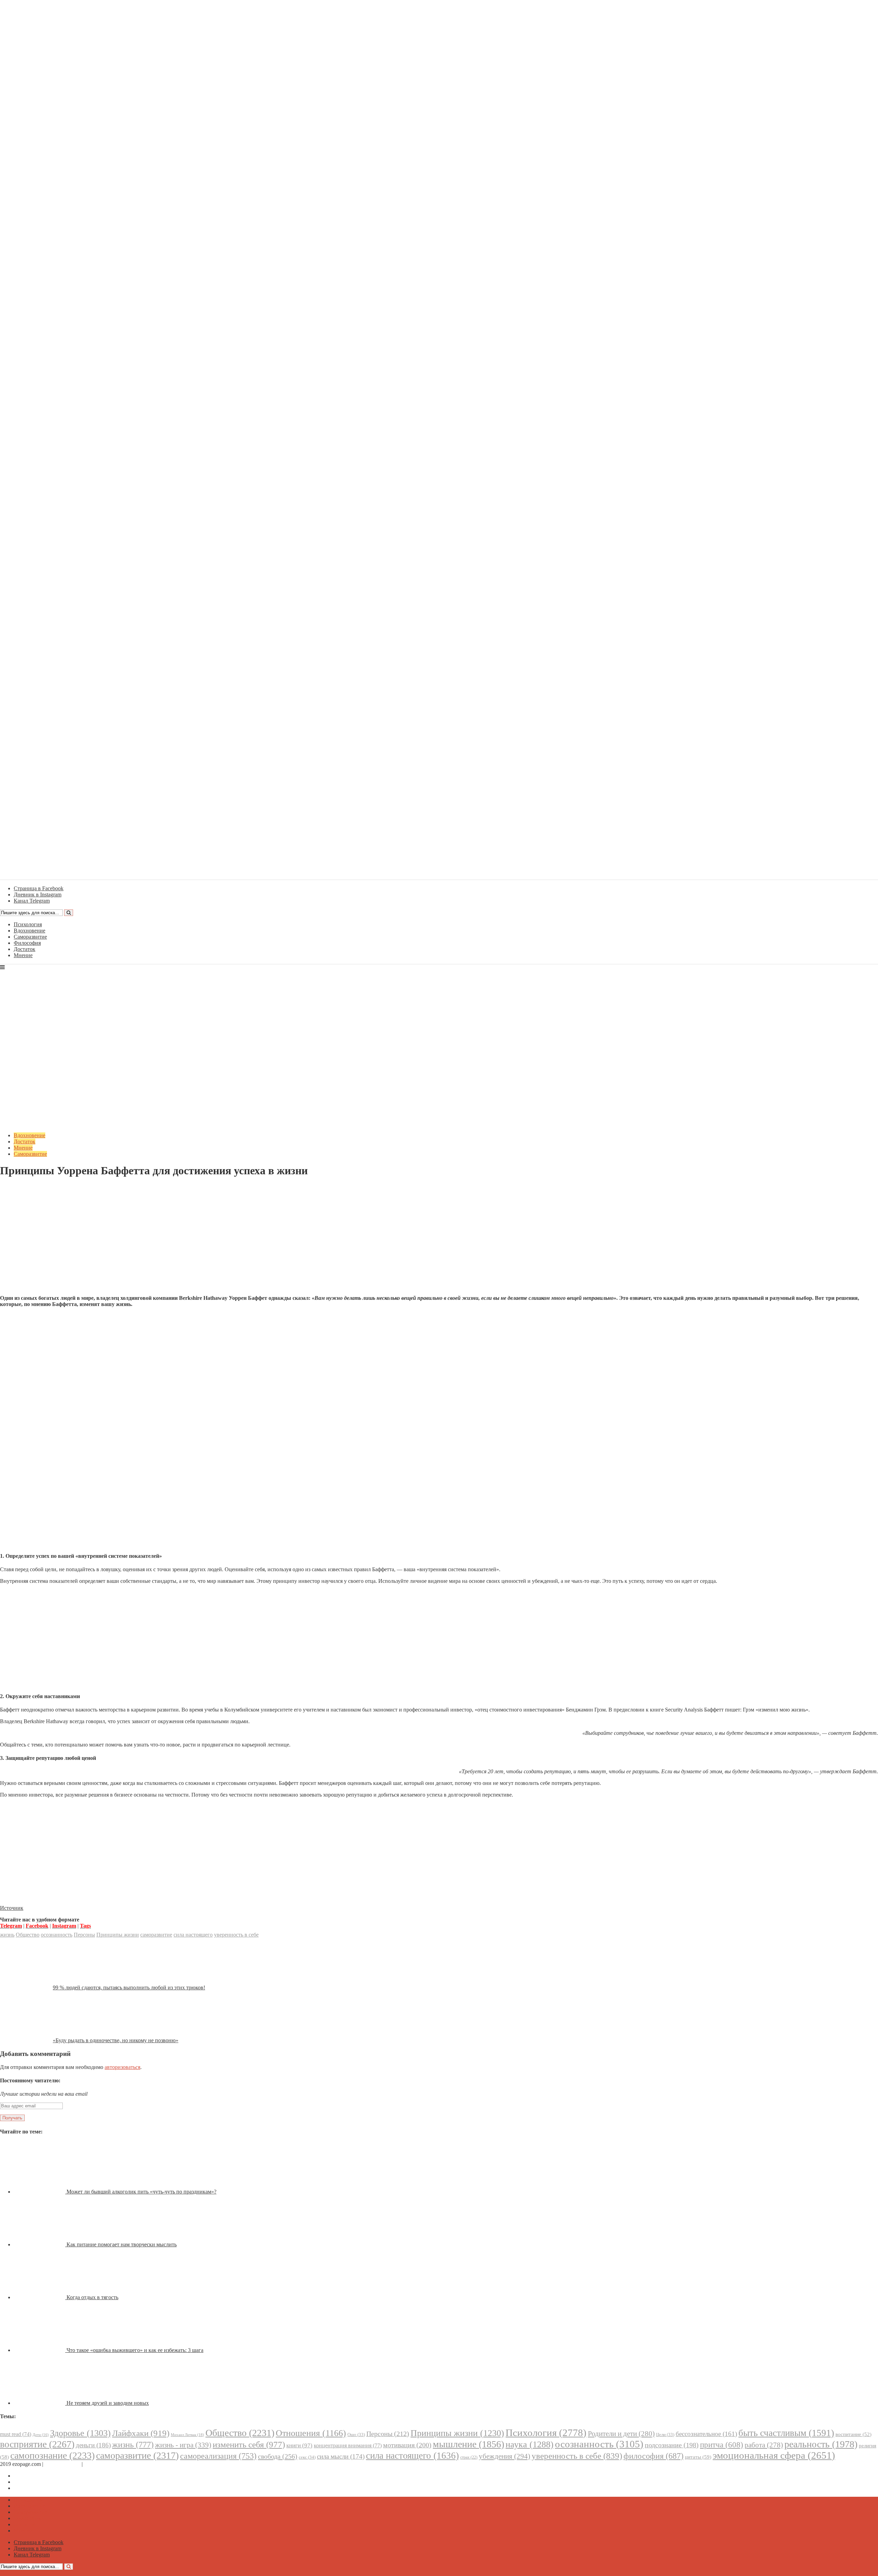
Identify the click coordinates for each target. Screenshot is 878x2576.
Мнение (23, 955)
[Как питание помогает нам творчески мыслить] (40, 2244)
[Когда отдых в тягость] (40, 2297)
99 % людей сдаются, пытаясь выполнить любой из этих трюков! (129, 1987)
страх (469, 2457)
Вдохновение (29, 931)
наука (530, 2444)
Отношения (311, 2433)
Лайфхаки (141, 2433)
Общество (28, 1935)
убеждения (505, 2456)
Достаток (25, 949)
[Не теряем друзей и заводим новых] (40, 2403)
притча (722, 2445)
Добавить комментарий (33, 1187)
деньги (93, 2445)
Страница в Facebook (39, 2476)
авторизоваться (122, 2067)
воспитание (853, 2434)
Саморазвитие (30, 937)
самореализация (218, 2456)
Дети (41, 2435)
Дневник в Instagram (38, 2482)
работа (764, 2445)
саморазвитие (156, 1935)
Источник (12, 1908)
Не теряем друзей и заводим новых (108, 2403)
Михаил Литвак (187, 2435)
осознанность (57, 1935)
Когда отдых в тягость (92, 2297)
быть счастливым (786, 2433)
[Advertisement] (439, 1242)
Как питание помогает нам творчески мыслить (122, 2244)
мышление (468, 2444)
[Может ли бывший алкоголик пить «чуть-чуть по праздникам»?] (40, 2192)
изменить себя (249, 2444)
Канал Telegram (32, 2488)
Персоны (84, 1935)
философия (654, 2456)
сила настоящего (193, 1935)
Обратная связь (62, 2464)
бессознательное (706, 2434)
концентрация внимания (348, 2445)
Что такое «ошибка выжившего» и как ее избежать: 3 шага (135, 2350)
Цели (665, 2434)
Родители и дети (621, 2434)
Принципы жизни (118, 1935)
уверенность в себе (236, 1935)
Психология (28, 924)
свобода (278, 2456)
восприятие (37, 2444)
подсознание (672, 2445)
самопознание (52, 2455)
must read (16, 2434)
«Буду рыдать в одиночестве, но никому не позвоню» (116, 2040)
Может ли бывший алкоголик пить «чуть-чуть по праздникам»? (141, 2192)
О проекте (96, 2464)
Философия (27, 943)
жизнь (7, 1935)
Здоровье (80, 2433)
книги (299, 2445)
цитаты (698, 2457)
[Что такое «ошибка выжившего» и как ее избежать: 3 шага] (40, 2350)
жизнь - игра (183, 2445)
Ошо (356, 2434)
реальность (821, 2444)
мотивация (407, 2445)
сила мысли (341, 2456)
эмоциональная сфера (774, 2455)
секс (307, 2457)
